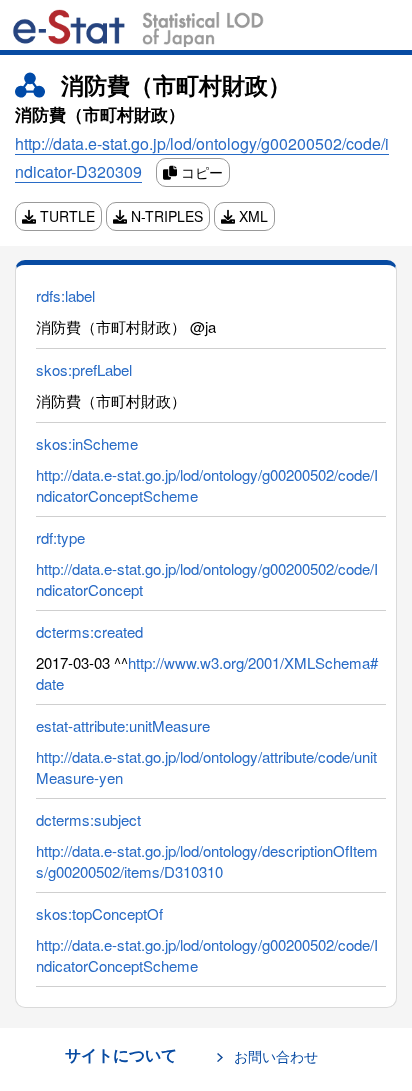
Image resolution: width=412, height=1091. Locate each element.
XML (251, 216)
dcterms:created (89, 631)
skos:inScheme (87, 443)
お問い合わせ (276, 1056)
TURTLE (65, 216)
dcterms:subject (88, 819)
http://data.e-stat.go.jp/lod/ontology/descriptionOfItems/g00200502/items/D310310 (207, 861)
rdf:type (60, 537)
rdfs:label (65, 295)
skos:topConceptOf (99, 913)
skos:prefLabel (84, 369)
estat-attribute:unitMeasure (123, 725)
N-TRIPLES (165, 216)
